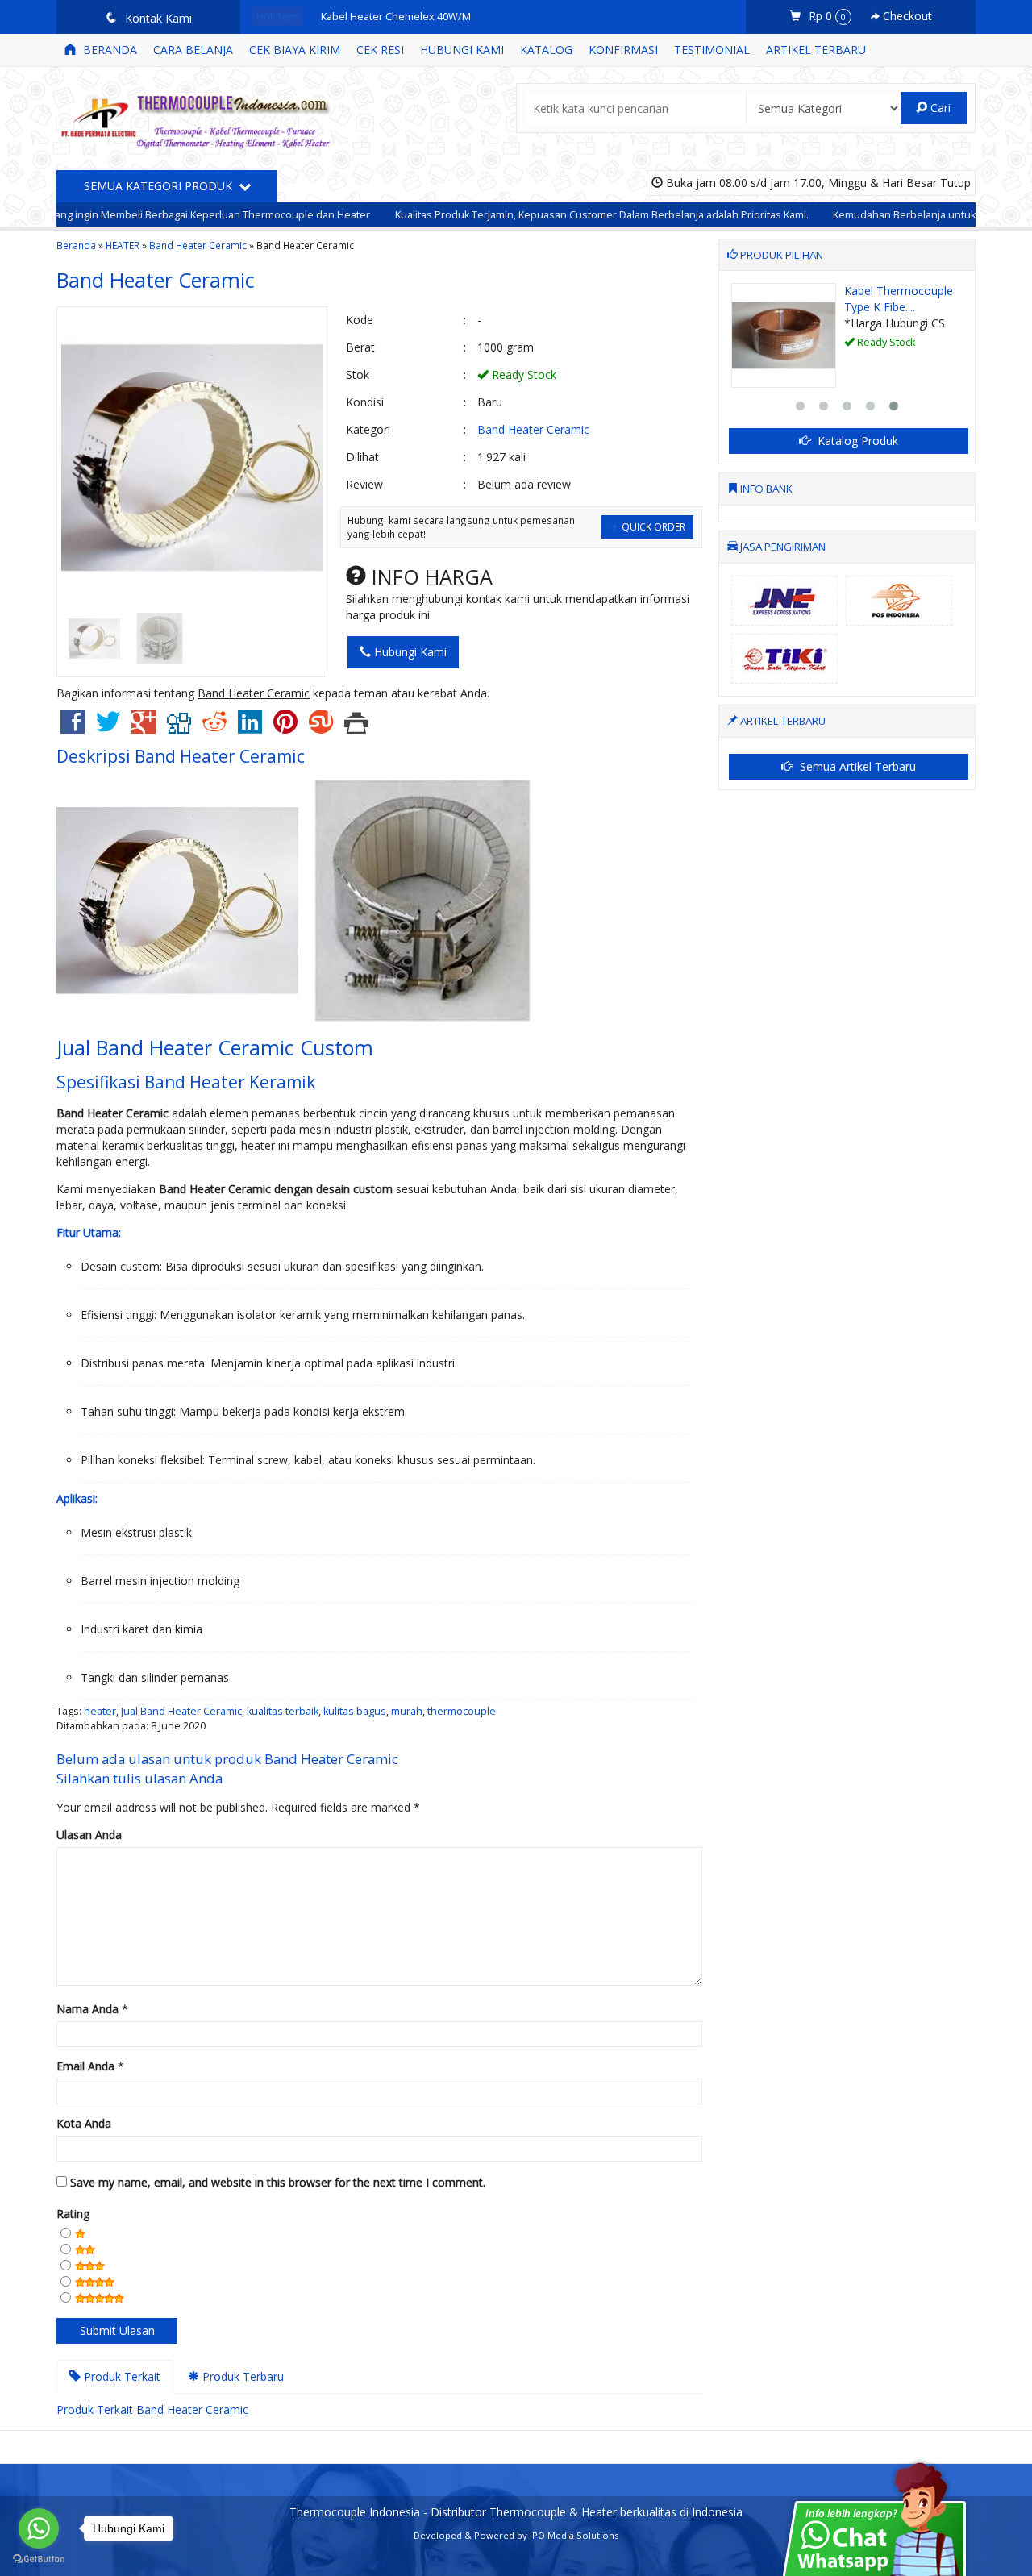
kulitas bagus (355, 1711)
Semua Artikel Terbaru (856, 766)
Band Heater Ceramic (198, 245)
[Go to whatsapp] (39, 2528)
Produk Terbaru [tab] (241, 2376)
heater (100, 1711)
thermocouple (462, 1711)
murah (407, 1711)
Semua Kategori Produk (160, 186)
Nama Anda (87, 2009)
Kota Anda (84, 2123)
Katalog (546, 50)
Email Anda (85, 2066)
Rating (73, 2214)
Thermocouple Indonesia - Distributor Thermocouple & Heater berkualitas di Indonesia (516, 2512)
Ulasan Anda (89, 1835)
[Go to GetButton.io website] (39, 2559)
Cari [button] (939, 108)
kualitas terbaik (283, 1711)
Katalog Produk (856, 441)
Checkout (906, 16)
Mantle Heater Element (882, 299)
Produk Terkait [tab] (121, 2376)
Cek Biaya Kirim (295, 50)
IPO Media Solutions (574, 2535)
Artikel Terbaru (816, 50)
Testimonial (712, 50)
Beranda (108, 50)
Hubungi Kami (462, 50)
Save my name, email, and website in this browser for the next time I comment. (278, 2182)
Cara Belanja (193, 50)
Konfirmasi (623, 50)
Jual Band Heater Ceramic (181, 1711)
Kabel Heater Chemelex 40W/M (396, 17)
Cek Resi (380, 50)
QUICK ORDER (652, 526)
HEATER (123, 245)
